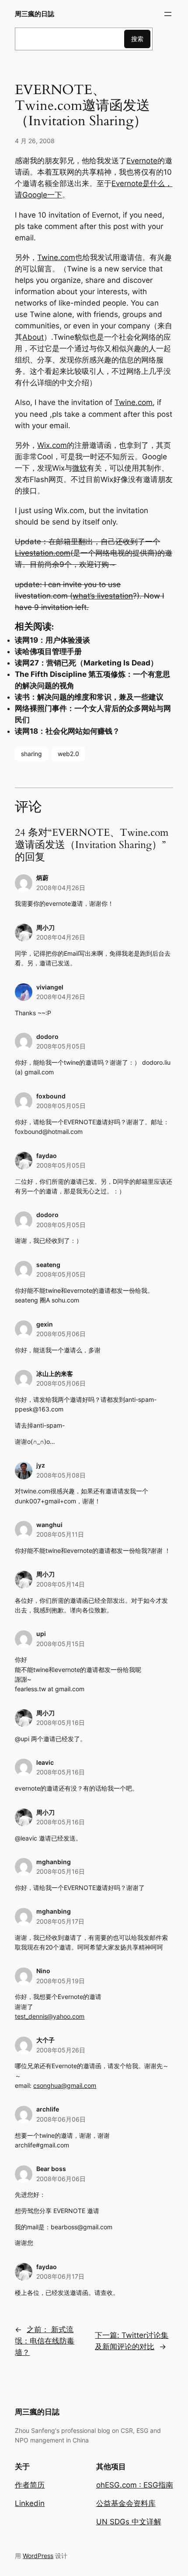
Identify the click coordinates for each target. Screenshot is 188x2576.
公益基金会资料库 (126, 2503)
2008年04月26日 (61, 888)
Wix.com (52, 445)
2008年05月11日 (60, 1534)
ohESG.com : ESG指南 (135, 2485)
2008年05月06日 (61, 1334)
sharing (31, 754)
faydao (47, 1156)
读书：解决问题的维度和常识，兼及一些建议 (89, 697)
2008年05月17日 (60, 1921)
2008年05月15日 (61, 1644)
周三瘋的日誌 (35, 14)
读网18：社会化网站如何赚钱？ (67, 731)
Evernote (142, 161)
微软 (80, 468)
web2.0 (68, 754)
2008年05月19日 (61, 1981)
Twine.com (56, 257)
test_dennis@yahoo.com (50, 2016)
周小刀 (45, 1713)
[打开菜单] (168, 14)
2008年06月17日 (60, 2276)
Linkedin (30, 2503)
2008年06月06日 (61, 2119)
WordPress (38, 2556)
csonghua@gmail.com (65, 2085)
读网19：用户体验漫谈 (52, 640)
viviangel (50, 987)
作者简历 (30, 2485)
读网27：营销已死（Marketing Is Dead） (86, 663)
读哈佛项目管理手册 (48, 651)
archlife (48, 2109)
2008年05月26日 (61, 2050)
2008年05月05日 (61, 1046)
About (33, 337)
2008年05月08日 (61, 1475)
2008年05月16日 (61, 1723)
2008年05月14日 (61, 1584)
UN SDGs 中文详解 (129, 2522)
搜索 (137, 39)
